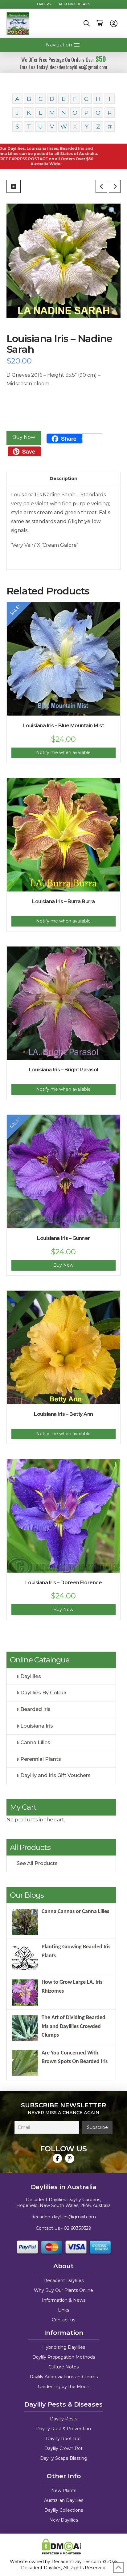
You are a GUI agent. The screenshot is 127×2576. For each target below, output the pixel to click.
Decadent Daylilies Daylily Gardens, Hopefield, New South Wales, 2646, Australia (63, 2203)
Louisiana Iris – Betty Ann (63, 1414)
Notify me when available (63, 752)
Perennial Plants (41, 1759)
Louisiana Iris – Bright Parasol (63, 1070)
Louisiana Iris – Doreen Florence (63, 1583)
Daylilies (31, 1676)
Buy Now (24, 437)
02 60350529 (78, 2228)
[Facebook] (57, 2158)
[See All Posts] (14, 186)
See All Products (37, 1863)
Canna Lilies (35, 1742)
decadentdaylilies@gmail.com (64, 2217)
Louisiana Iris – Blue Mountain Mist (64, 726)
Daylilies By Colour (43, 1693)
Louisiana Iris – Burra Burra (63, 901)
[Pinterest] (70, 2158)
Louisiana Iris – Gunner (63, 1238)
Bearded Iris (35, 1709)
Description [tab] (63, 478)
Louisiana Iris (37, 1726)
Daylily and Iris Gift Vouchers (55, 1775)
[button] (87, 23)
